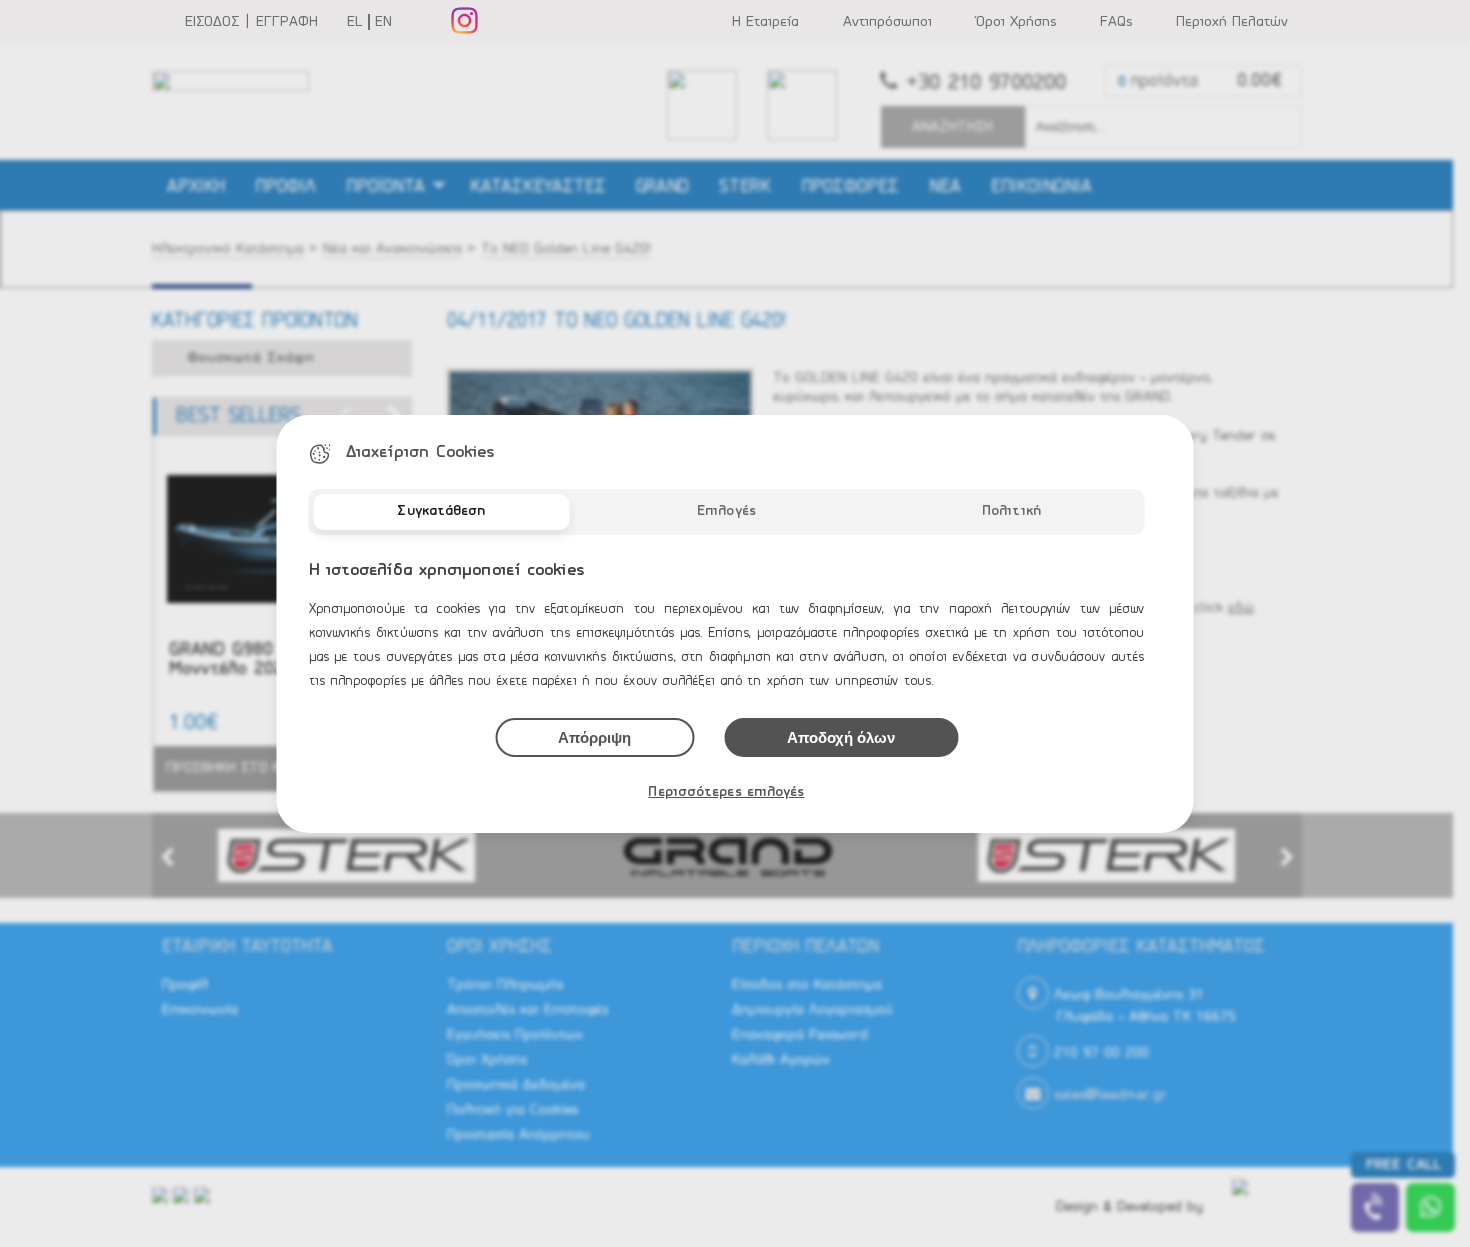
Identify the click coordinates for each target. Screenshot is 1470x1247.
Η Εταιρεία (765, 22)
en (383, 22)
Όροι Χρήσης (1016, 22)
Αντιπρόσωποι (887, 22)
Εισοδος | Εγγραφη (251, 22)
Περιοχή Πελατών (1232, 22)
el (355, 22)
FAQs (1116, 22)
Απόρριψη (594, 737)
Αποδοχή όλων (841, 737)
